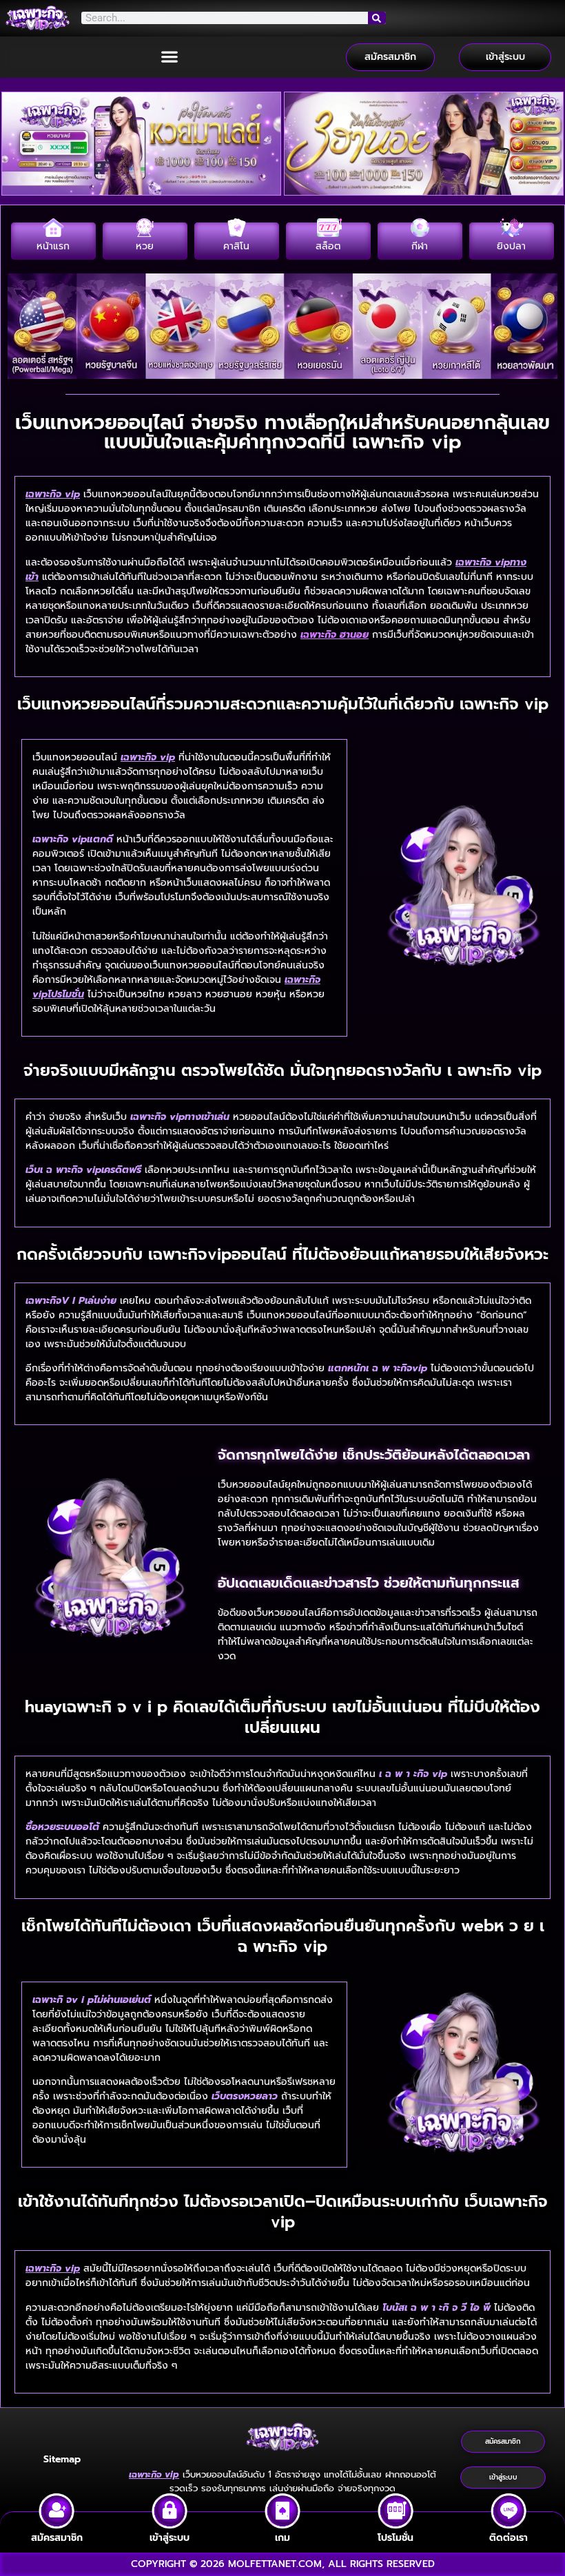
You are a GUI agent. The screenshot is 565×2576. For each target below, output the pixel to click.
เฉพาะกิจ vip (53, 494)
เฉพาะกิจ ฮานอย (335, 635)
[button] (170, 57)
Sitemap (62, 2459)
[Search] (377, 18)
